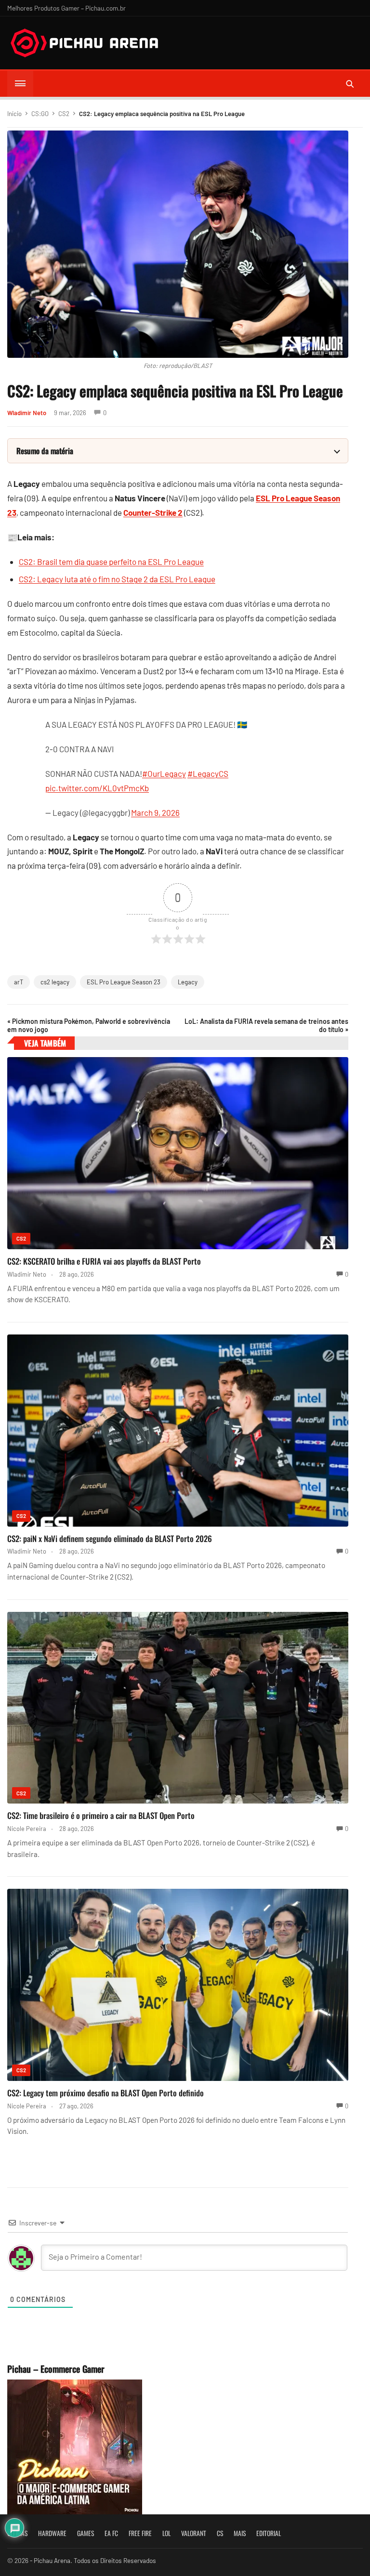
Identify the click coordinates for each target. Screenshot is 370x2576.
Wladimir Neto (27, 413)
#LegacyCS (208, 773)
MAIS (240, 2533)
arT (19, 982)
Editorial (269, 2533)
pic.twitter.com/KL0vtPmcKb (97, 788)
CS (220, 2533)
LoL (166, 2533)
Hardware (52, 2533)
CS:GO (40, 114)
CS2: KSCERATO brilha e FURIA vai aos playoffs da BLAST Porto (104, 1261)
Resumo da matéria (45, 451)
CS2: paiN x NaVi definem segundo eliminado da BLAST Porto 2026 (110, 1538)
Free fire (140, 2533)
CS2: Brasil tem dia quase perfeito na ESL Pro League (111, 562)
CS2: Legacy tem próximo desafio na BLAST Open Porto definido (106, 2093)
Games (86, 2533)
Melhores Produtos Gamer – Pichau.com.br (66, 8)
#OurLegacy (164, 773)
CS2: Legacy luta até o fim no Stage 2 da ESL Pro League (117, 579)
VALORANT (194, 2533)
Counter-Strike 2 (153, 512)
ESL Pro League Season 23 (124, 982)
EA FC (111, 2533)
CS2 (64, 114)
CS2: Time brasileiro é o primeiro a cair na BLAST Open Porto (101, 1815)
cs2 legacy (55, 982)
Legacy (188, 982)
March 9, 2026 (155, 812)
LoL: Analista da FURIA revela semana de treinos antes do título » (266, 1025)
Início (14, 114)
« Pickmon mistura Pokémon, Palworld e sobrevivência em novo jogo (89, 1025)
